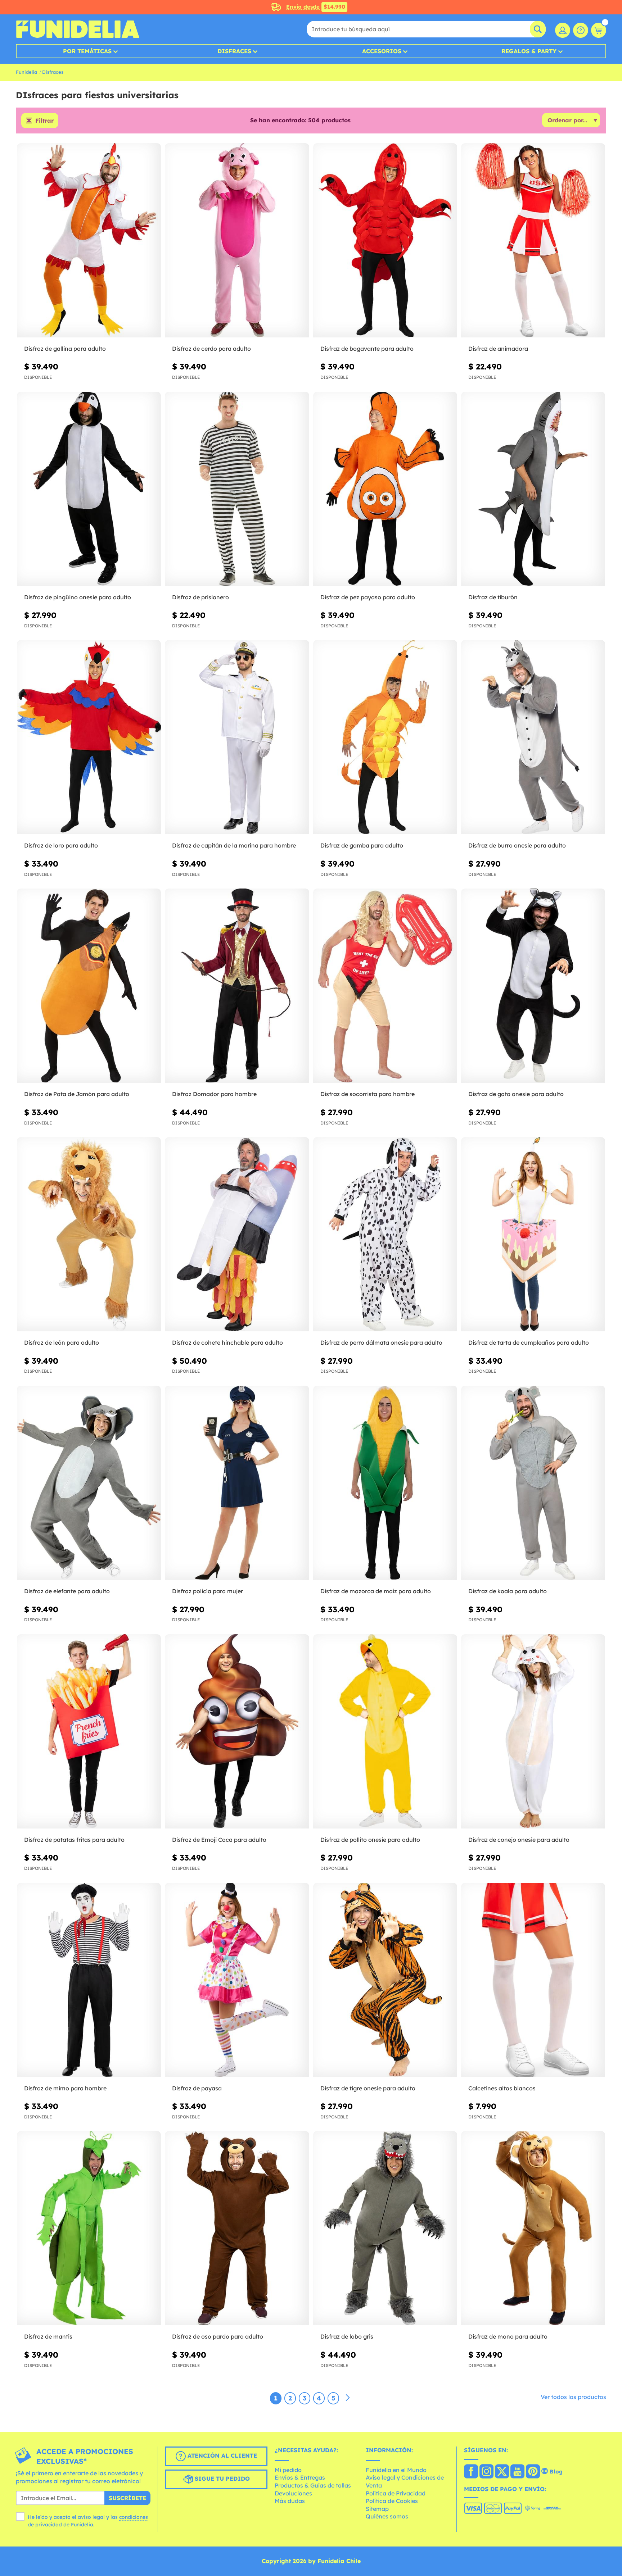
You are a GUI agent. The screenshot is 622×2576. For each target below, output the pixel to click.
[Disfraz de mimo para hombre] (89, 1980)
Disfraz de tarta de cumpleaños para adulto (529, 1342)
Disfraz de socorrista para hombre (368, 1094)
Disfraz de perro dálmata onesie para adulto (381, 1342)
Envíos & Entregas (300, 2477)
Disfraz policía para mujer (208, 1591)
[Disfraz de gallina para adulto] (89, 240)
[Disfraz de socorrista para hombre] (385, 986)
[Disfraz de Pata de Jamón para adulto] (89, 986)
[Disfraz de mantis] (89, 2228)
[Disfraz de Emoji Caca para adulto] (237, 1732)
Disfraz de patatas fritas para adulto (74, 1840)
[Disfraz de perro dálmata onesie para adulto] (385, 1234)
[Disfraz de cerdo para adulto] (237, 240)
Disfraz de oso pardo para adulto (218, 2336)
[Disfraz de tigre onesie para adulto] (385, 1980)
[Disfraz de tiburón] (533, 489)
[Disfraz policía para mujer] (237, 1483)
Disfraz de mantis (48, 2336)
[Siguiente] (348, 2398)
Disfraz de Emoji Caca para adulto (219, 1840)
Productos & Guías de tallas (313, 2485)
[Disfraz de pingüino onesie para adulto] (89, 489)
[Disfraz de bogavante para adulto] (385, 240)
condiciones (134, 2517)
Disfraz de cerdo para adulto (211, 349)
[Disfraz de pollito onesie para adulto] (385, 1732)
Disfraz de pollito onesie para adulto (370, 1840)
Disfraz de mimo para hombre (65, 2088)
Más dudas (290, 2501)
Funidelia (26, 72)
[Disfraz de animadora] (533, 240)
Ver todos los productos (573, 2397)
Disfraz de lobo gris (347, 2336)
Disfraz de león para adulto (62, 1342)
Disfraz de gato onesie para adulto (516, 1094)
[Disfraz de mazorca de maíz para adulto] (385, 1483)
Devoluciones (293, 2493)
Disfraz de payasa (197, 2088)
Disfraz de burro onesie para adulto (517, 845)
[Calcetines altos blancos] (533, 1980)
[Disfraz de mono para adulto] (533, 2228)
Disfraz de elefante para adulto (67, 1591)
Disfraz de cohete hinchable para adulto (227, 1342)
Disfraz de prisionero (200, 597)
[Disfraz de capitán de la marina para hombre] (237, 737)
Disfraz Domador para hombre (214, 1094)
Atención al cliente (221, 2455)
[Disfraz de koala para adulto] (533, 1483)
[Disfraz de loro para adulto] (89, 737)
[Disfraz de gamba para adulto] (385, 737)
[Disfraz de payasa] (237, 1980)
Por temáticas (87, 51)
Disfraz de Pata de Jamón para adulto (77, 1094)
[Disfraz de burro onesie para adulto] (533, 737)
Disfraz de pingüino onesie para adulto (78, 597)
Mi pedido (288, 2470)
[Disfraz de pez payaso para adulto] (385, 489)
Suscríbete (127, 2498)
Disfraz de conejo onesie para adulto (519, 1840)
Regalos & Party (529, 51)
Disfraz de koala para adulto (508, 1591)
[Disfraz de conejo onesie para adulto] (533, 1732)
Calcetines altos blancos (502, 2088)
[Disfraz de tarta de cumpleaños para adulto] (533, 1234)
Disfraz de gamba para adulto (362, 845)
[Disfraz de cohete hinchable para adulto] (237, 1234)
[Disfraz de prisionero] (237, 489)
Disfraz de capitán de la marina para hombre (234, 845)
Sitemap (377, 2509)
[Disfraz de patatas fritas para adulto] (89, 1732)
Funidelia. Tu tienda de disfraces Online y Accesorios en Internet (78, 29)
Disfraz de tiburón (493, 597)
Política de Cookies (392, 2501)
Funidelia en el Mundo (396, 2470)
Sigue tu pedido (221, 2479)
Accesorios (382, 51)
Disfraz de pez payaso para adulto (368, 597)
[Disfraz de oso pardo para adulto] (237, 2228)
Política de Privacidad (396, 2493)
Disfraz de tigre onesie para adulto (368, 2088)
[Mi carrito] (599, 30)
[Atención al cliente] (581, 30)
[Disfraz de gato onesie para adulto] (533, 986)
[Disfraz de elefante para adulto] (89, 1483)
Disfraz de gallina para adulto (65, 349)
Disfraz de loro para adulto (61, 845)
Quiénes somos (387, 2516)
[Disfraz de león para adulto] (89, 1234)
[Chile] (471, 2472)
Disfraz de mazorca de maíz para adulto (376, 1591)
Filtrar (44, 121)
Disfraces (234, 51)
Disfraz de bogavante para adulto (367, 349)
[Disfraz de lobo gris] (385, 2228)
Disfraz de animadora (498, 349)
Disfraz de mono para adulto (508, 2336)
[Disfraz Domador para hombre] (237, 986)
